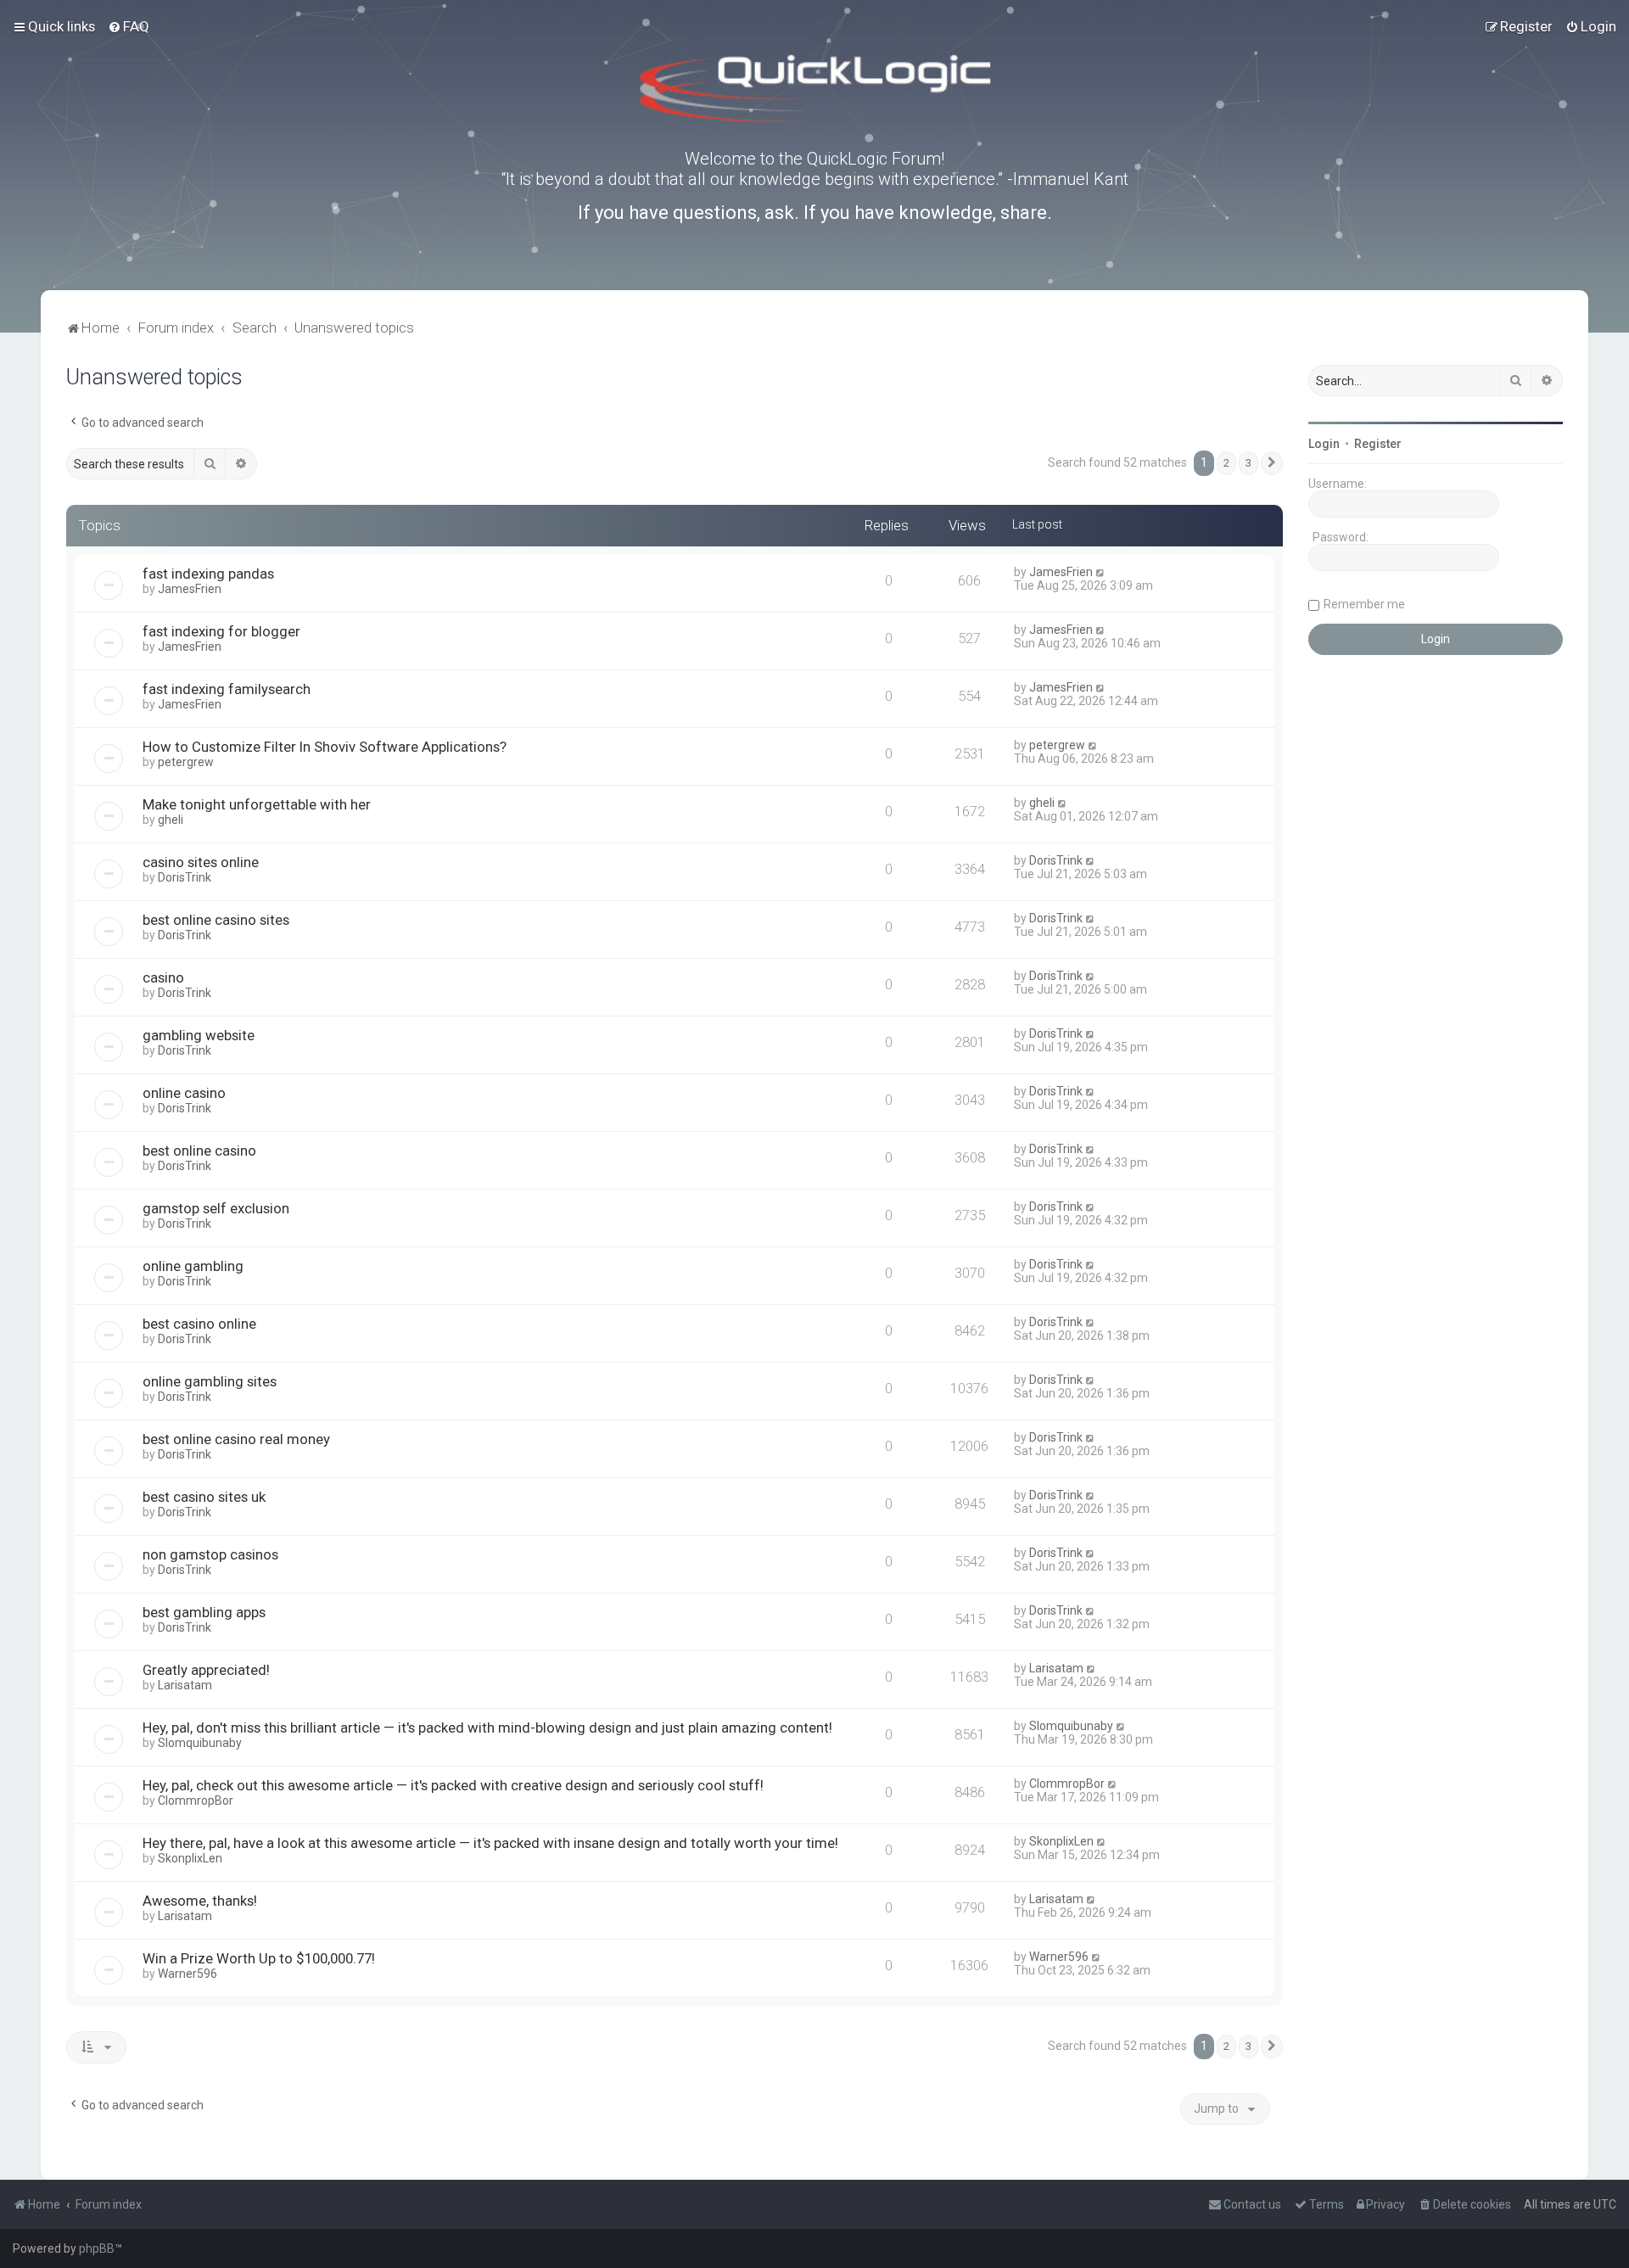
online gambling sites (210, 1381)
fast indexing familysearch (227, 689)
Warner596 (188, 1974)
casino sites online (201, 862)
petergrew (186, 762)
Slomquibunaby (200, 1743)
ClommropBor (196, 1800)
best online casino (199, 1151)
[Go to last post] (1101, 572)
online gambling (193, 1266)
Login (1324, 444)
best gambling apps (204, 1612)
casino (163, 977)
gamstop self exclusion (216, 1208)
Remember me (1364, 604)
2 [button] (1226, 463)
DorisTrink (185, 877)
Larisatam (185, 1685)
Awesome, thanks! (200, 1901)
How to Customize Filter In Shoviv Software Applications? (325, 747)
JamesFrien (190, 589)
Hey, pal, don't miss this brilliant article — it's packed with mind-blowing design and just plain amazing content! (487, 1728)
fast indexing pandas (208, 574)
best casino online (199, 1324)
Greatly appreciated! (206, 1670)
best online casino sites (216, 920)
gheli (171, 820)
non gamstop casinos (210, 1554)
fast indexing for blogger (221, 631)
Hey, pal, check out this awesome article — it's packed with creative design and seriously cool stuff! (453, 1785)
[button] (1272, 463)
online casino (184, 1093)
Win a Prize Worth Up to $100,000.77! (259, 1958)
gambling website (199, 1035)
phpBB (97, 2248)
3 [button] (1248, 463)
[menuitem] (129, 26)
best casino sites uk (204, 1497)
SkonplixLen (190, 1858)
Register (1378, 444)
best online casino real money (236, 1439)
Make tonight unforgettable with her (257, 804)
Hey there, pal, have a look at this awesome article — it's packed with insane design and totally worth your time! (490, 1843)
